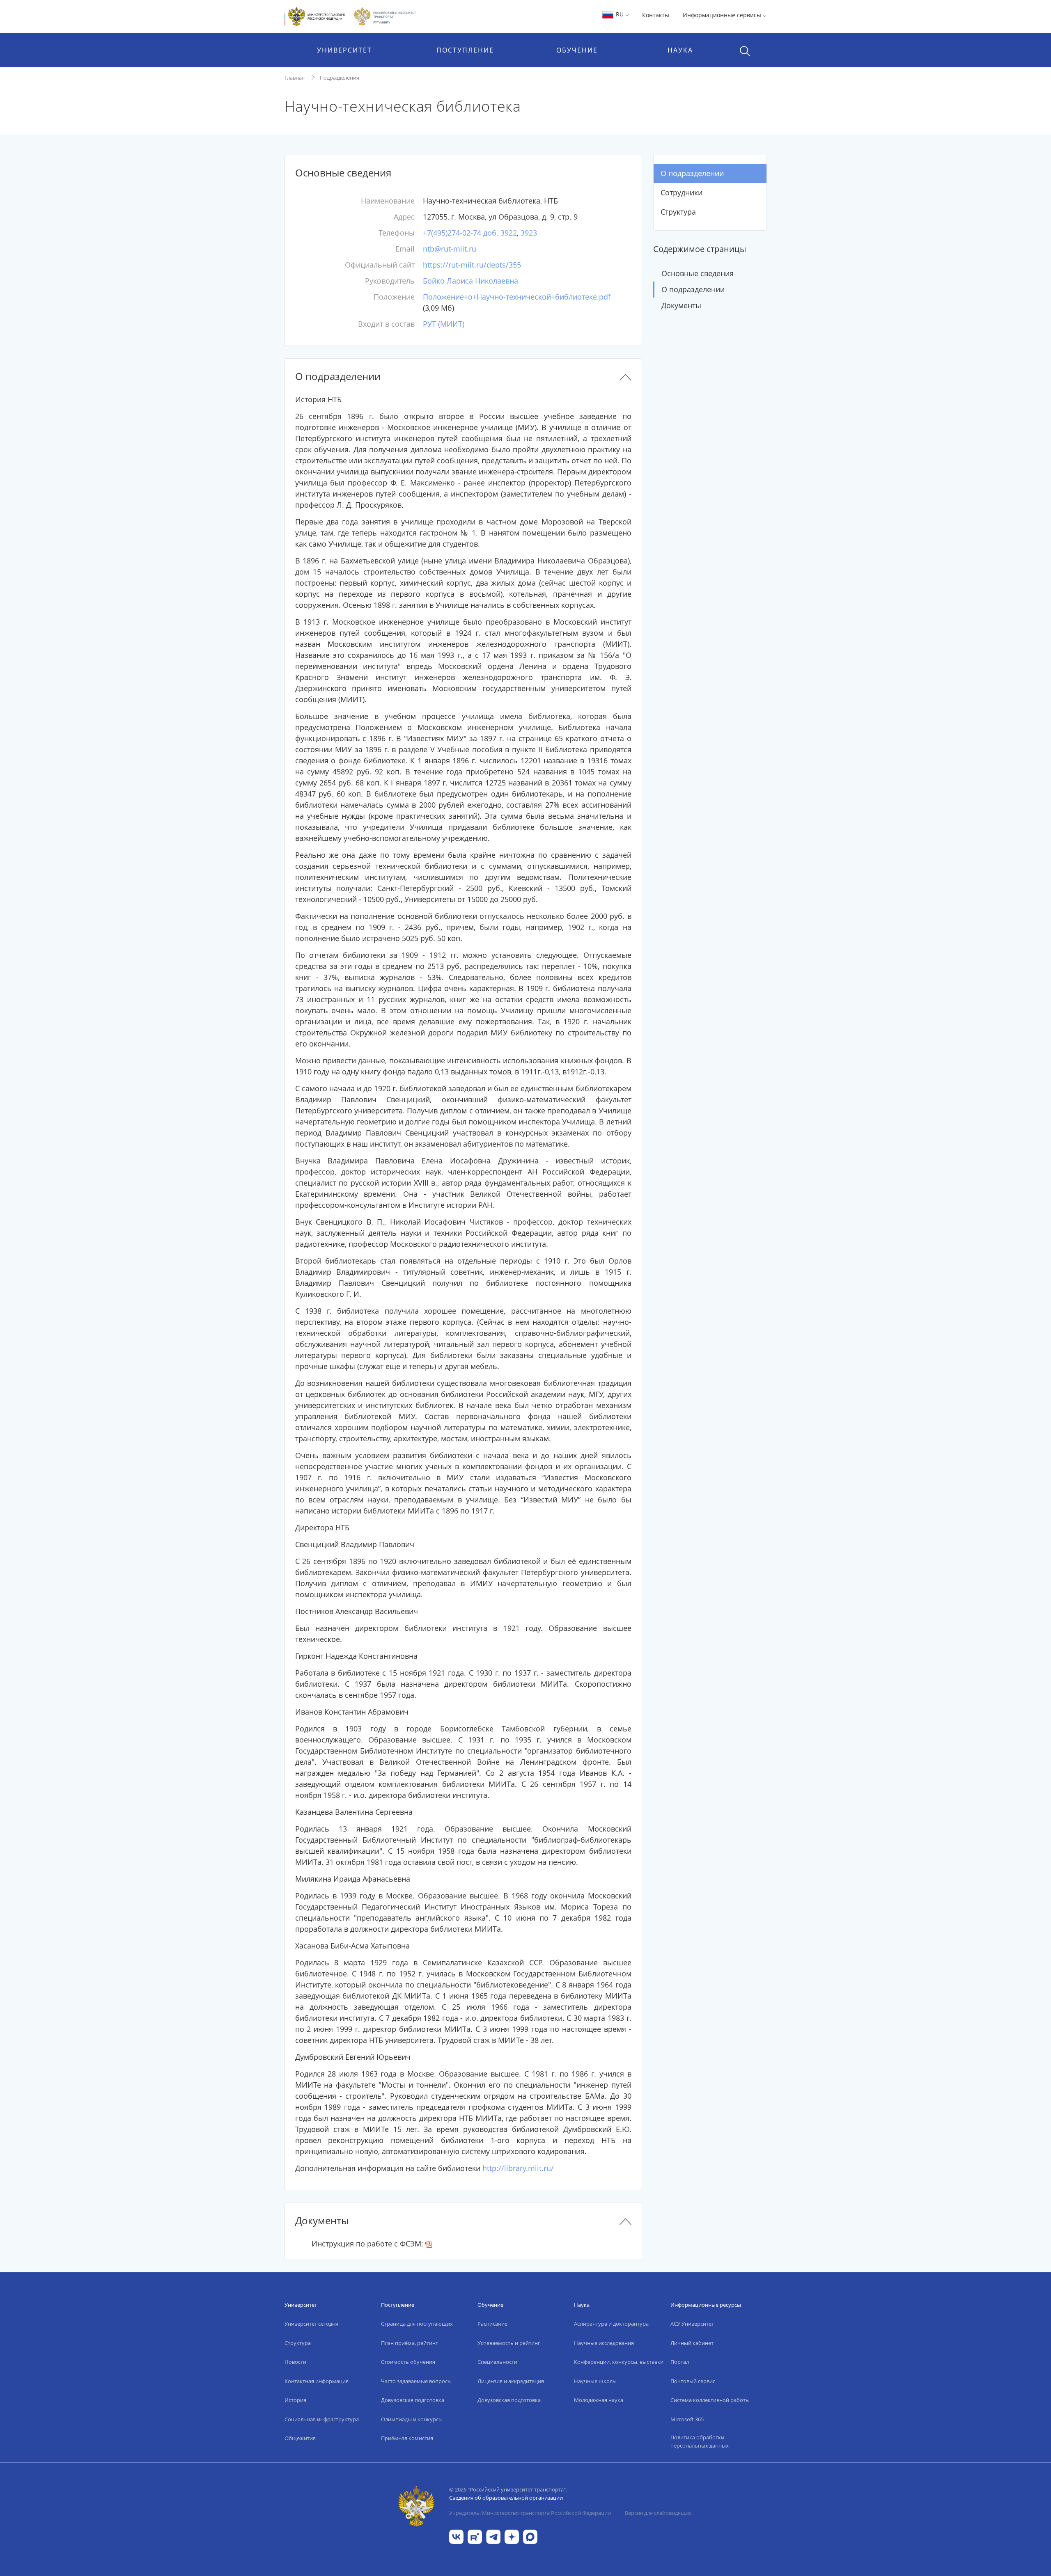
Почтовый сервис (693, 2381)
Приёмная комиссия (407, 2438)
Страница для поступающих (417, 2324)
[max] (530, 2536)
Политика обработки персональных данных (700, 2441)
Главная (295, 78)
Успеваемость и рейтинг (509, 2343)
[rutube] (475, 2536)
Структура (678, 212)
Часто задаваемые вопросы (416, 2381)
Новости (295, 2362)
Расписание (492, 2324)
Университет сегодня (311, 2324)
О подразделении (692, 173)
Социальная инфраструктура (322, 2419)
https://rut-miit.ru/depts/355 (472, 265)
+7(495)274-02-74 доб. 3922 (470, 233)
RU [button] (620, 14)
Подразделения (340, 78)
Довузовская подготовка (413, 2400)
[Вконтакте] (456, 2536)
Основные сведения (698, 273)
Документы (681, 305)
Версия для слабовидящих (658, 2513)
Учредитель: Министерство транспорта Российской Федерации (530, 2513)
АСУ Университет (692, 2324)
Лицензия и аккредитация (511, 2381)
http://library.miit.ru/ (518, 2168)
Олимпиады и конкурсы (412, 2419)
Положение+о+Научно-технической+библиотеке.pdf (517, 297)
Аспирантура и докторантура (611, 2324)
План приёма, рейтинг (410, 2343)
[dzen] (512, 2536)
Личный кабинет (692, 2343)
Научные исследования (604, 2343)
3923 (529, 233)
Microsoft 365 (687, 2419)
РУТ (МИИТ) (444, 324)
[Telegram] (493, 2536)
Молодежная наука (599, 2400)
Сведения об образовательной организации (506, 2498)
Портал (680, 2362)
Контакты (656, 15)
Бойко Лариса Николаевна (470, 281)
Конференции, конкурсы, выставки (619, 2362)
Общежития (300, 2438)
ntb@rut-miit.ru (450, 249)
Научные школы (595, 2381)
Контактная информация (317, 2381)
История (295, 2400)
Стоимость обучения (408, 2362)
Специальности (497, 2362)
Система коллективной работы (710, 2400)
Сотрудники (682, 192)
